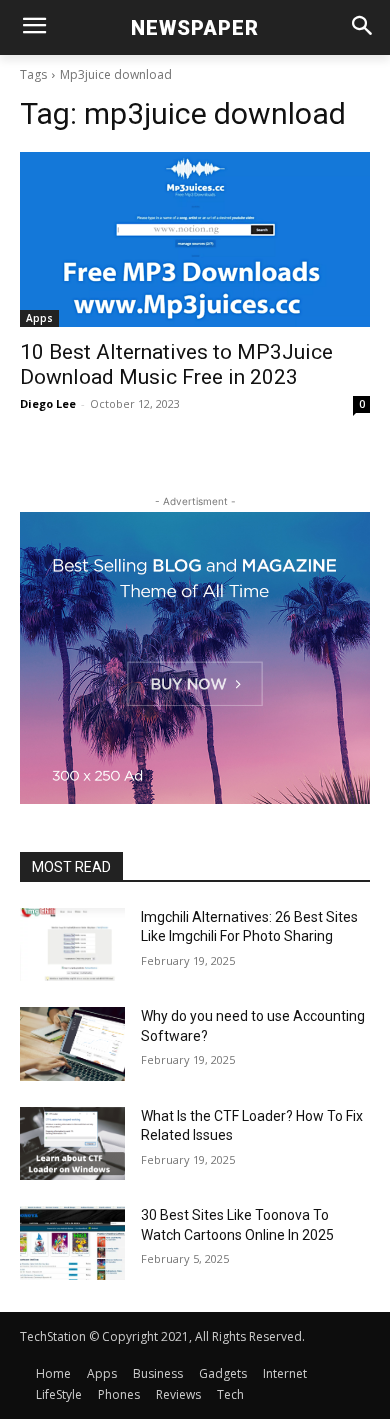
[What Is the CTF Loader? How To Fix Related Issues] (72, 1144)
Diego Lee (48, 403)
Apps (39, 318)
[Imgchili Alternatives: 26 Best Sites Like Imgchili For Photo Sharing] (72, 945)
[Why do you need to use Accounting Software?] (72, 1044)
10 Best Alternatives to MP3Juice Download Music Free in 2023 (176, 364)
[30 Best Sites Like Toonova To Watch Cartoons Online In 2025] (72, 1243)
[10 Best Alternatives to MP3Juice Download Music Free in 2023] (195, 239)
